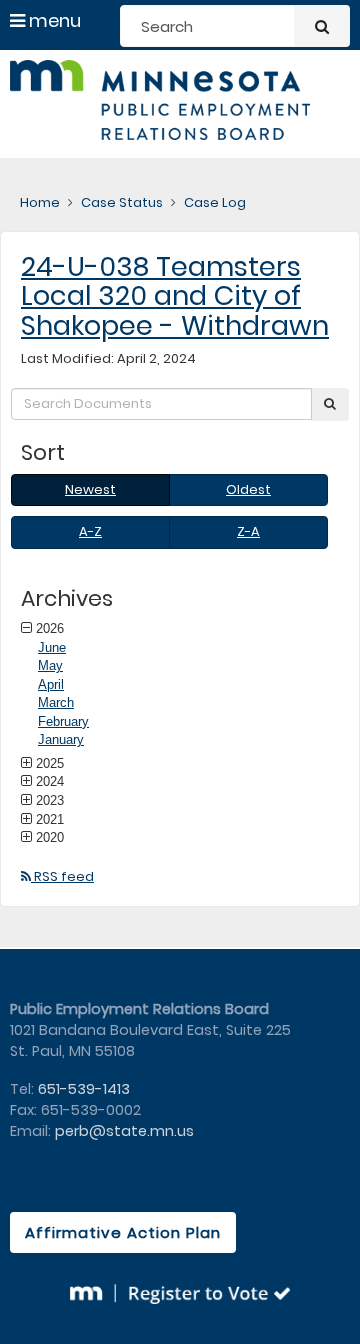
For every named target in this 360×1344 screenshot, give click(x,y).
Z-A (248, 531)
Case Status (122, 202)
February (63, 721)
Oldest (248, 489)
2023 (50, 800)
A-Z (90, 531)
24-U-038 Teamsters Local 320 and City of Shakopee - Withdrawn (175, 296)
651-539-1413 (84, 1089)
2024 (50, 781)
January (61, 739)
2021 (50, 819)
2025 (50, 763)
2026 (50, 628)
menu (53, 20)
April (51, 684)
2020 (50, 837)
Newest (90, 489)
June (52, 647)
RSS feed (62, 876)
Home (40, 202)
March (56, 702)
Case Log (215, 202)
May (50, 665)
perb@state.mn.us (124, 1131)
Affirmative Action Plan (123, 1232)
